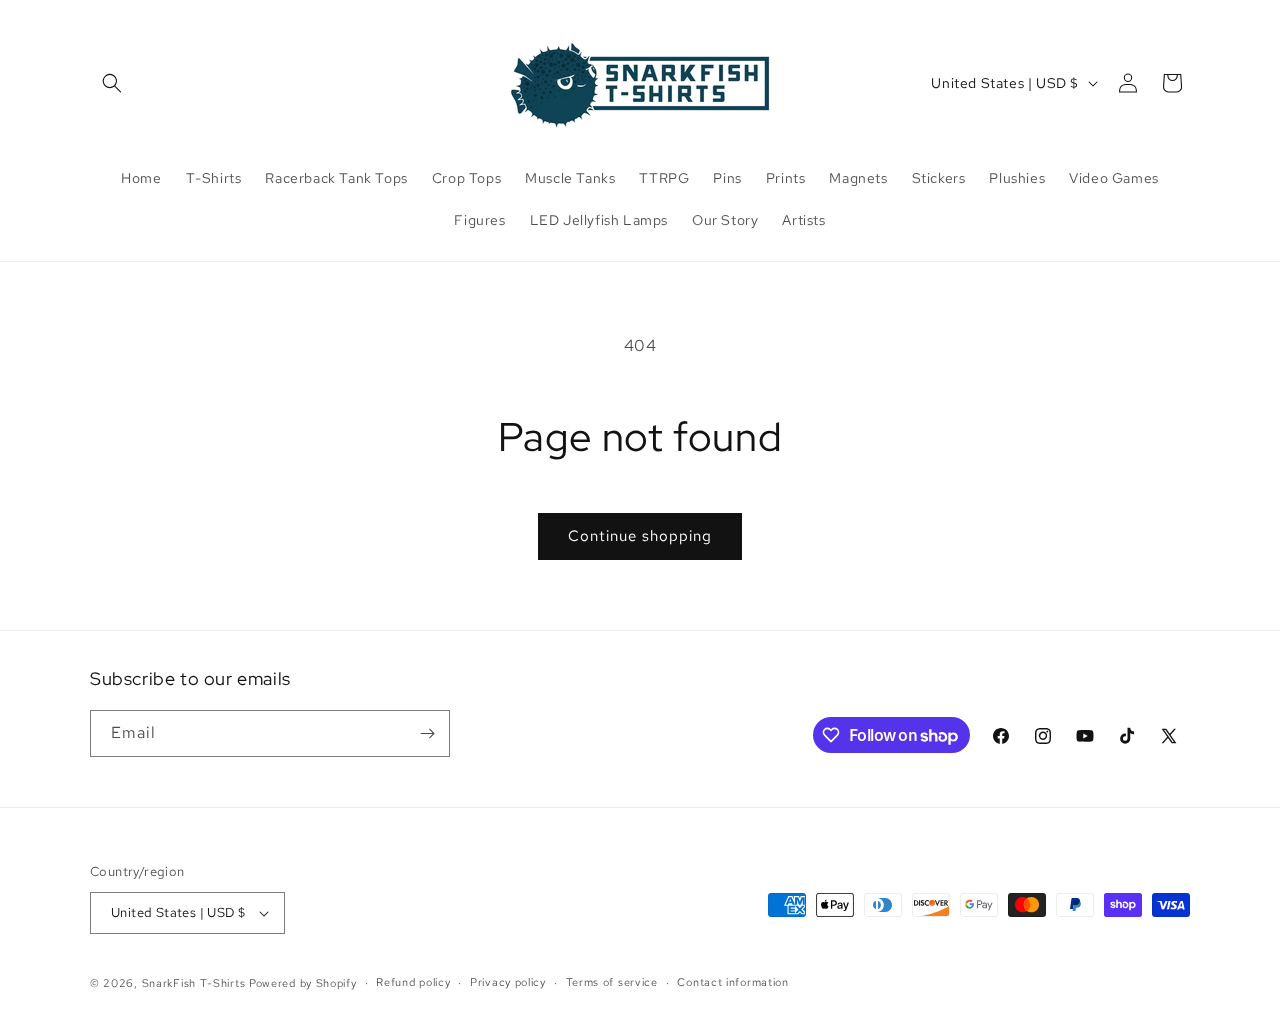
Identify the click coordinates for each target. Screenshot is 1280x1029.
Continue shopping (640, 536)
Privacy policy (508, 982)
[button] (112, 83)
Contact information (732, 982)
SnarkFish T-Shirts (194, 983)
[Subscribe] (427, 733)
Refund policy (413, 982)
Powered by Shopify (303, 983)
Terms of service (612, 982)
